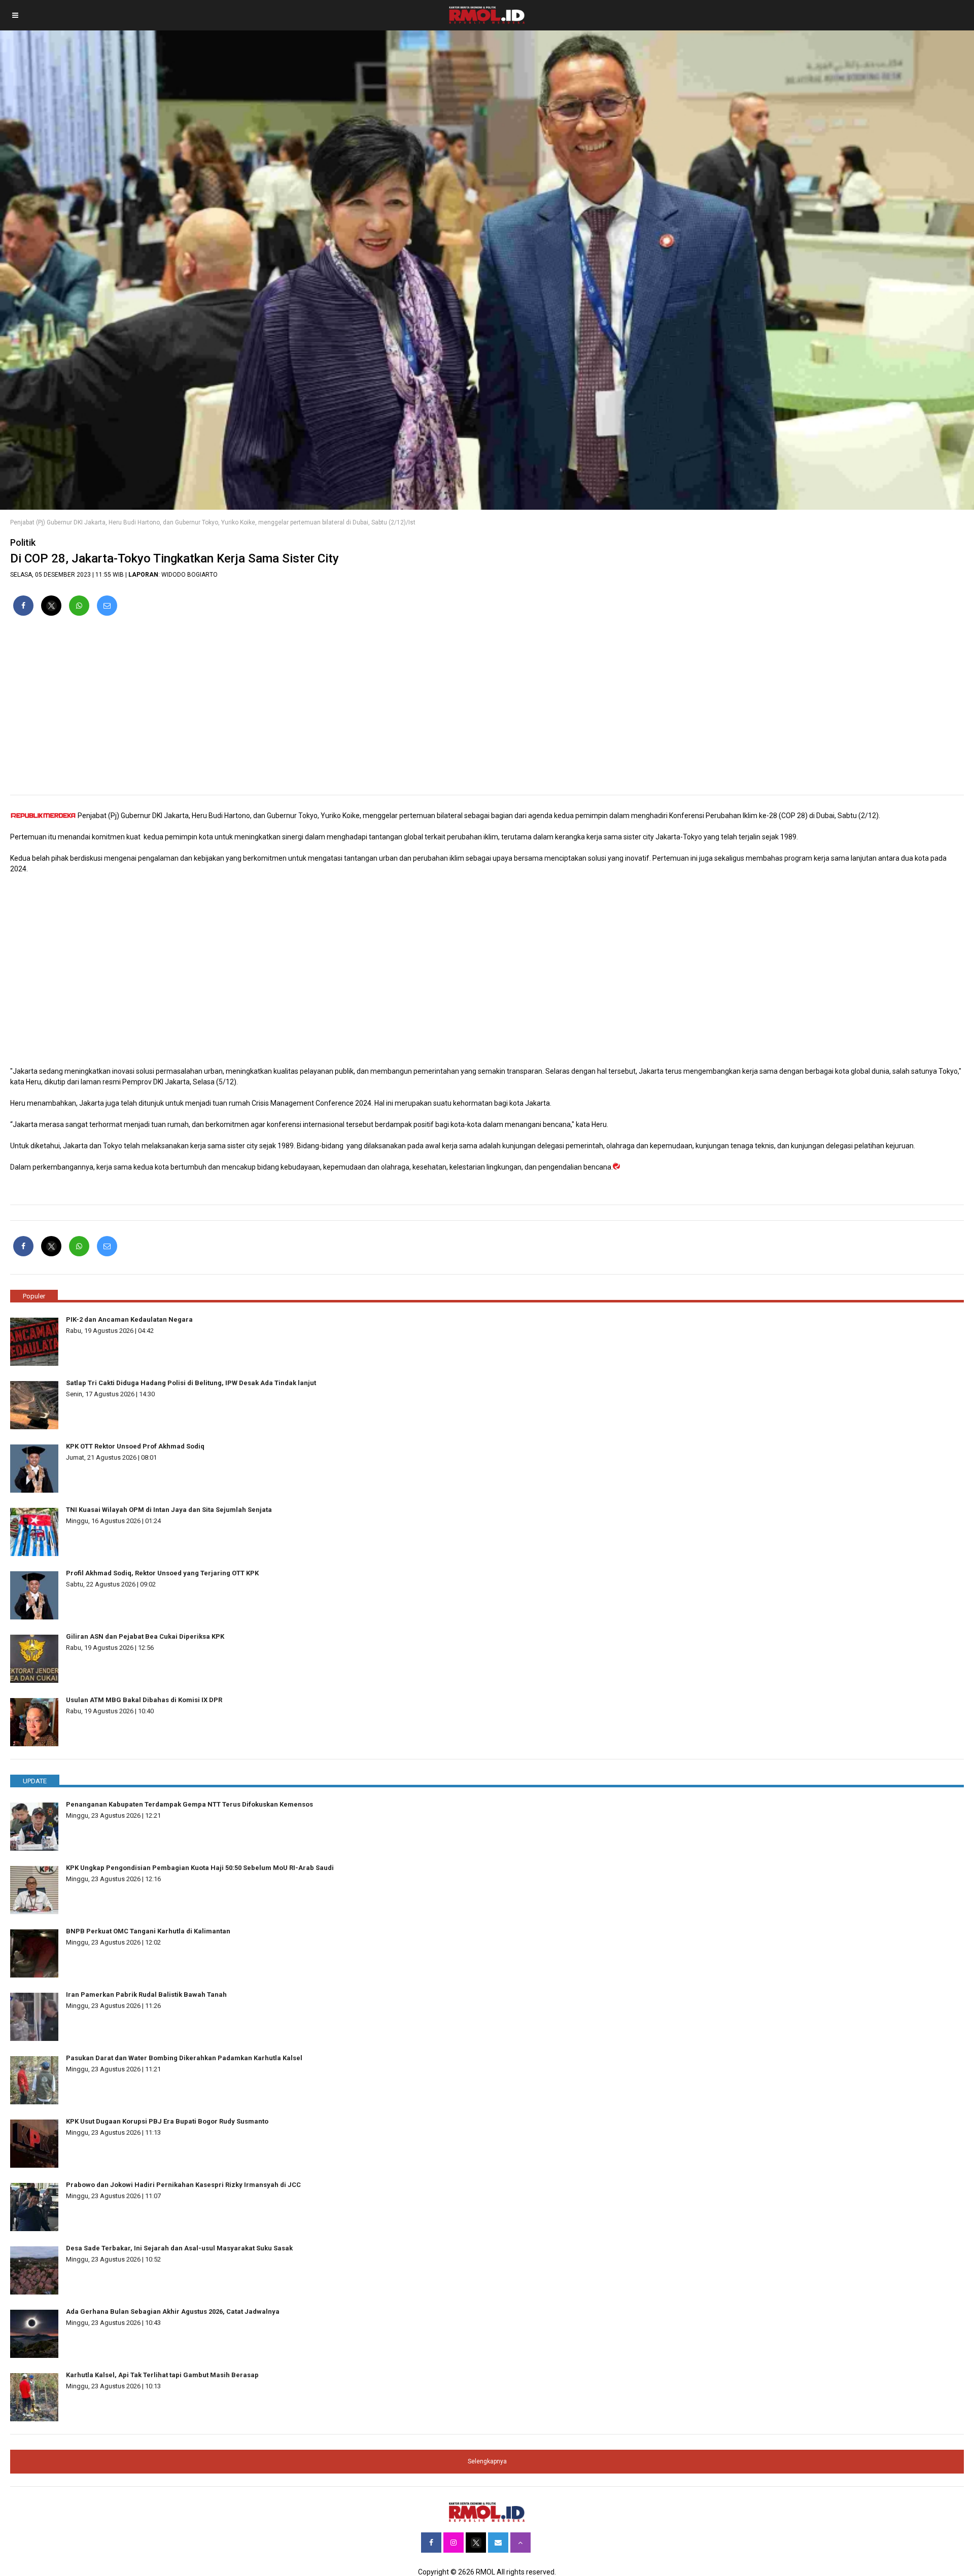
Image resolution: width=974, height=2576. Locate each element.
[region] (487, 710)
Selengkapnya (487, 2461)
